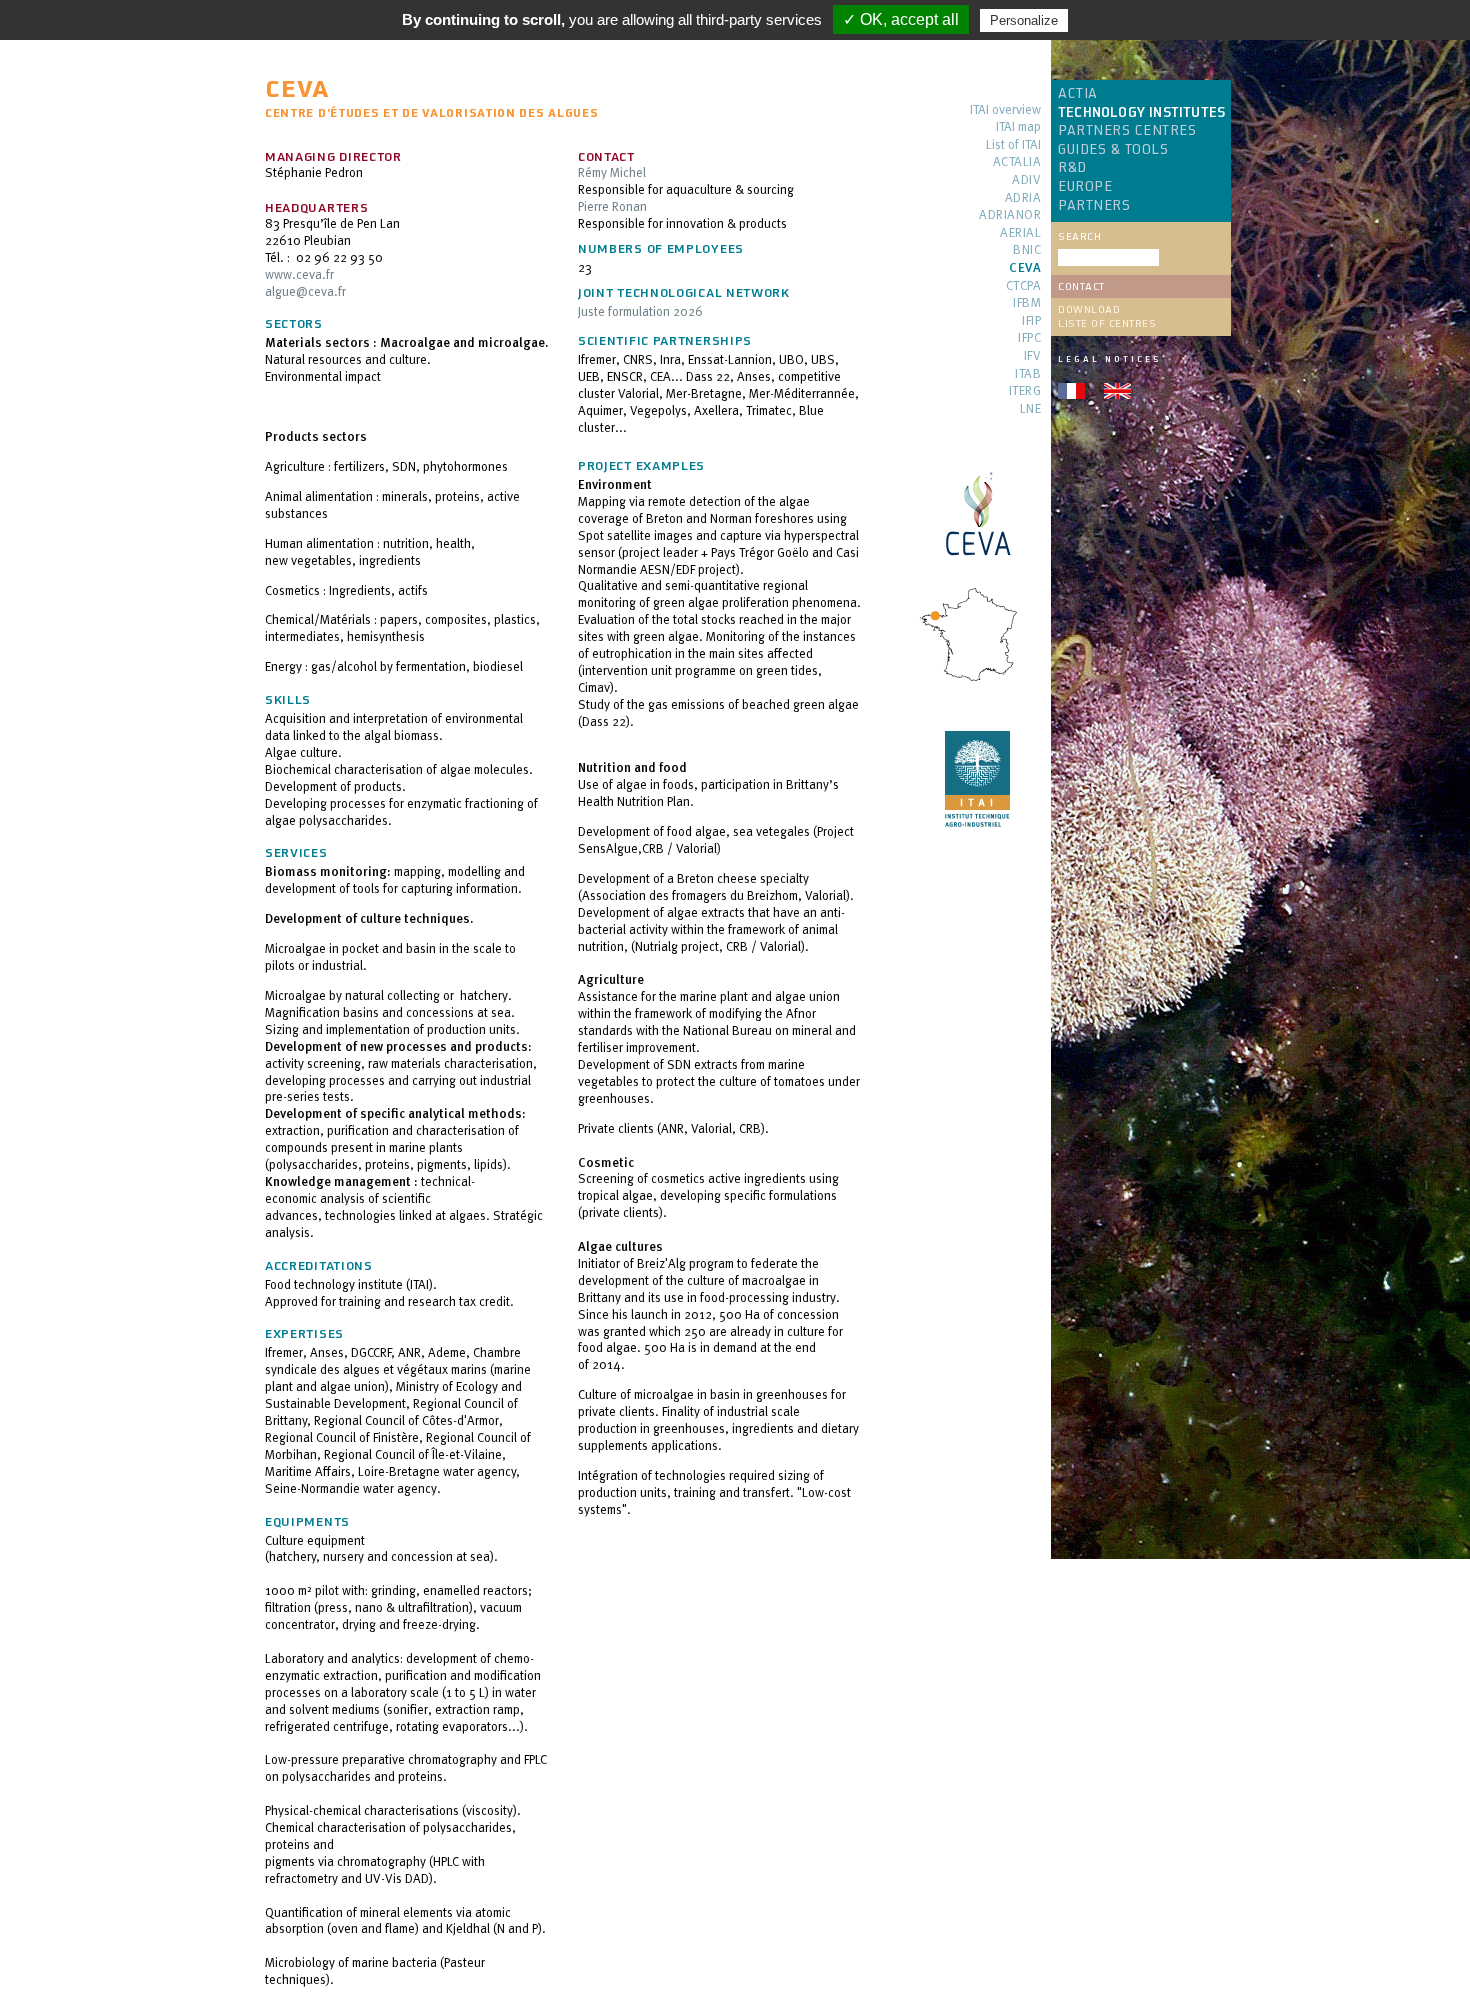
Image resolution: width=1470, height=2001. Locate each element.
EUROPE (1085, 187)
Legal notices (1109, 359)
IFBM (1027, 303)
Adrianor (1010, 215)
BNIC (1027, 250)
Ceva (1025, 268)
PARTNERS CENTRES (1127, 131)
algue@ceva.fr (305, 291)
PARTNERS (1094, 206)
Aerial (1020, 233)
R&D (1072, 168)
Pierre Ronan (612, 206)
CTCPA (1023, 286)
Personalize (1024, 20)
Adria (1023, 198)
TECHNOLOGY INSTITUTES (1141, 113)
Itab (1028, 374)
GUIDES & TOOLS (1113, 150)
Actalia (1017, 162)
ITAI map (1018, 127)
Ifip (1031, 321)
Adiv (1026, 180)
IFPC (1029, 338)
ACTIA (1078, 94)
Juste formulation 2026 (640, 311)
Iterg (1025, 391)
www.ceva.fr (299, 274)
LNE (1030, 409)
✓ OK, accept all (901, 19)
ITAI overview (1005, 110)
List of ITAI (1013, 145)
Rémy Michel (612, 172)
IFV (1032, 356)
